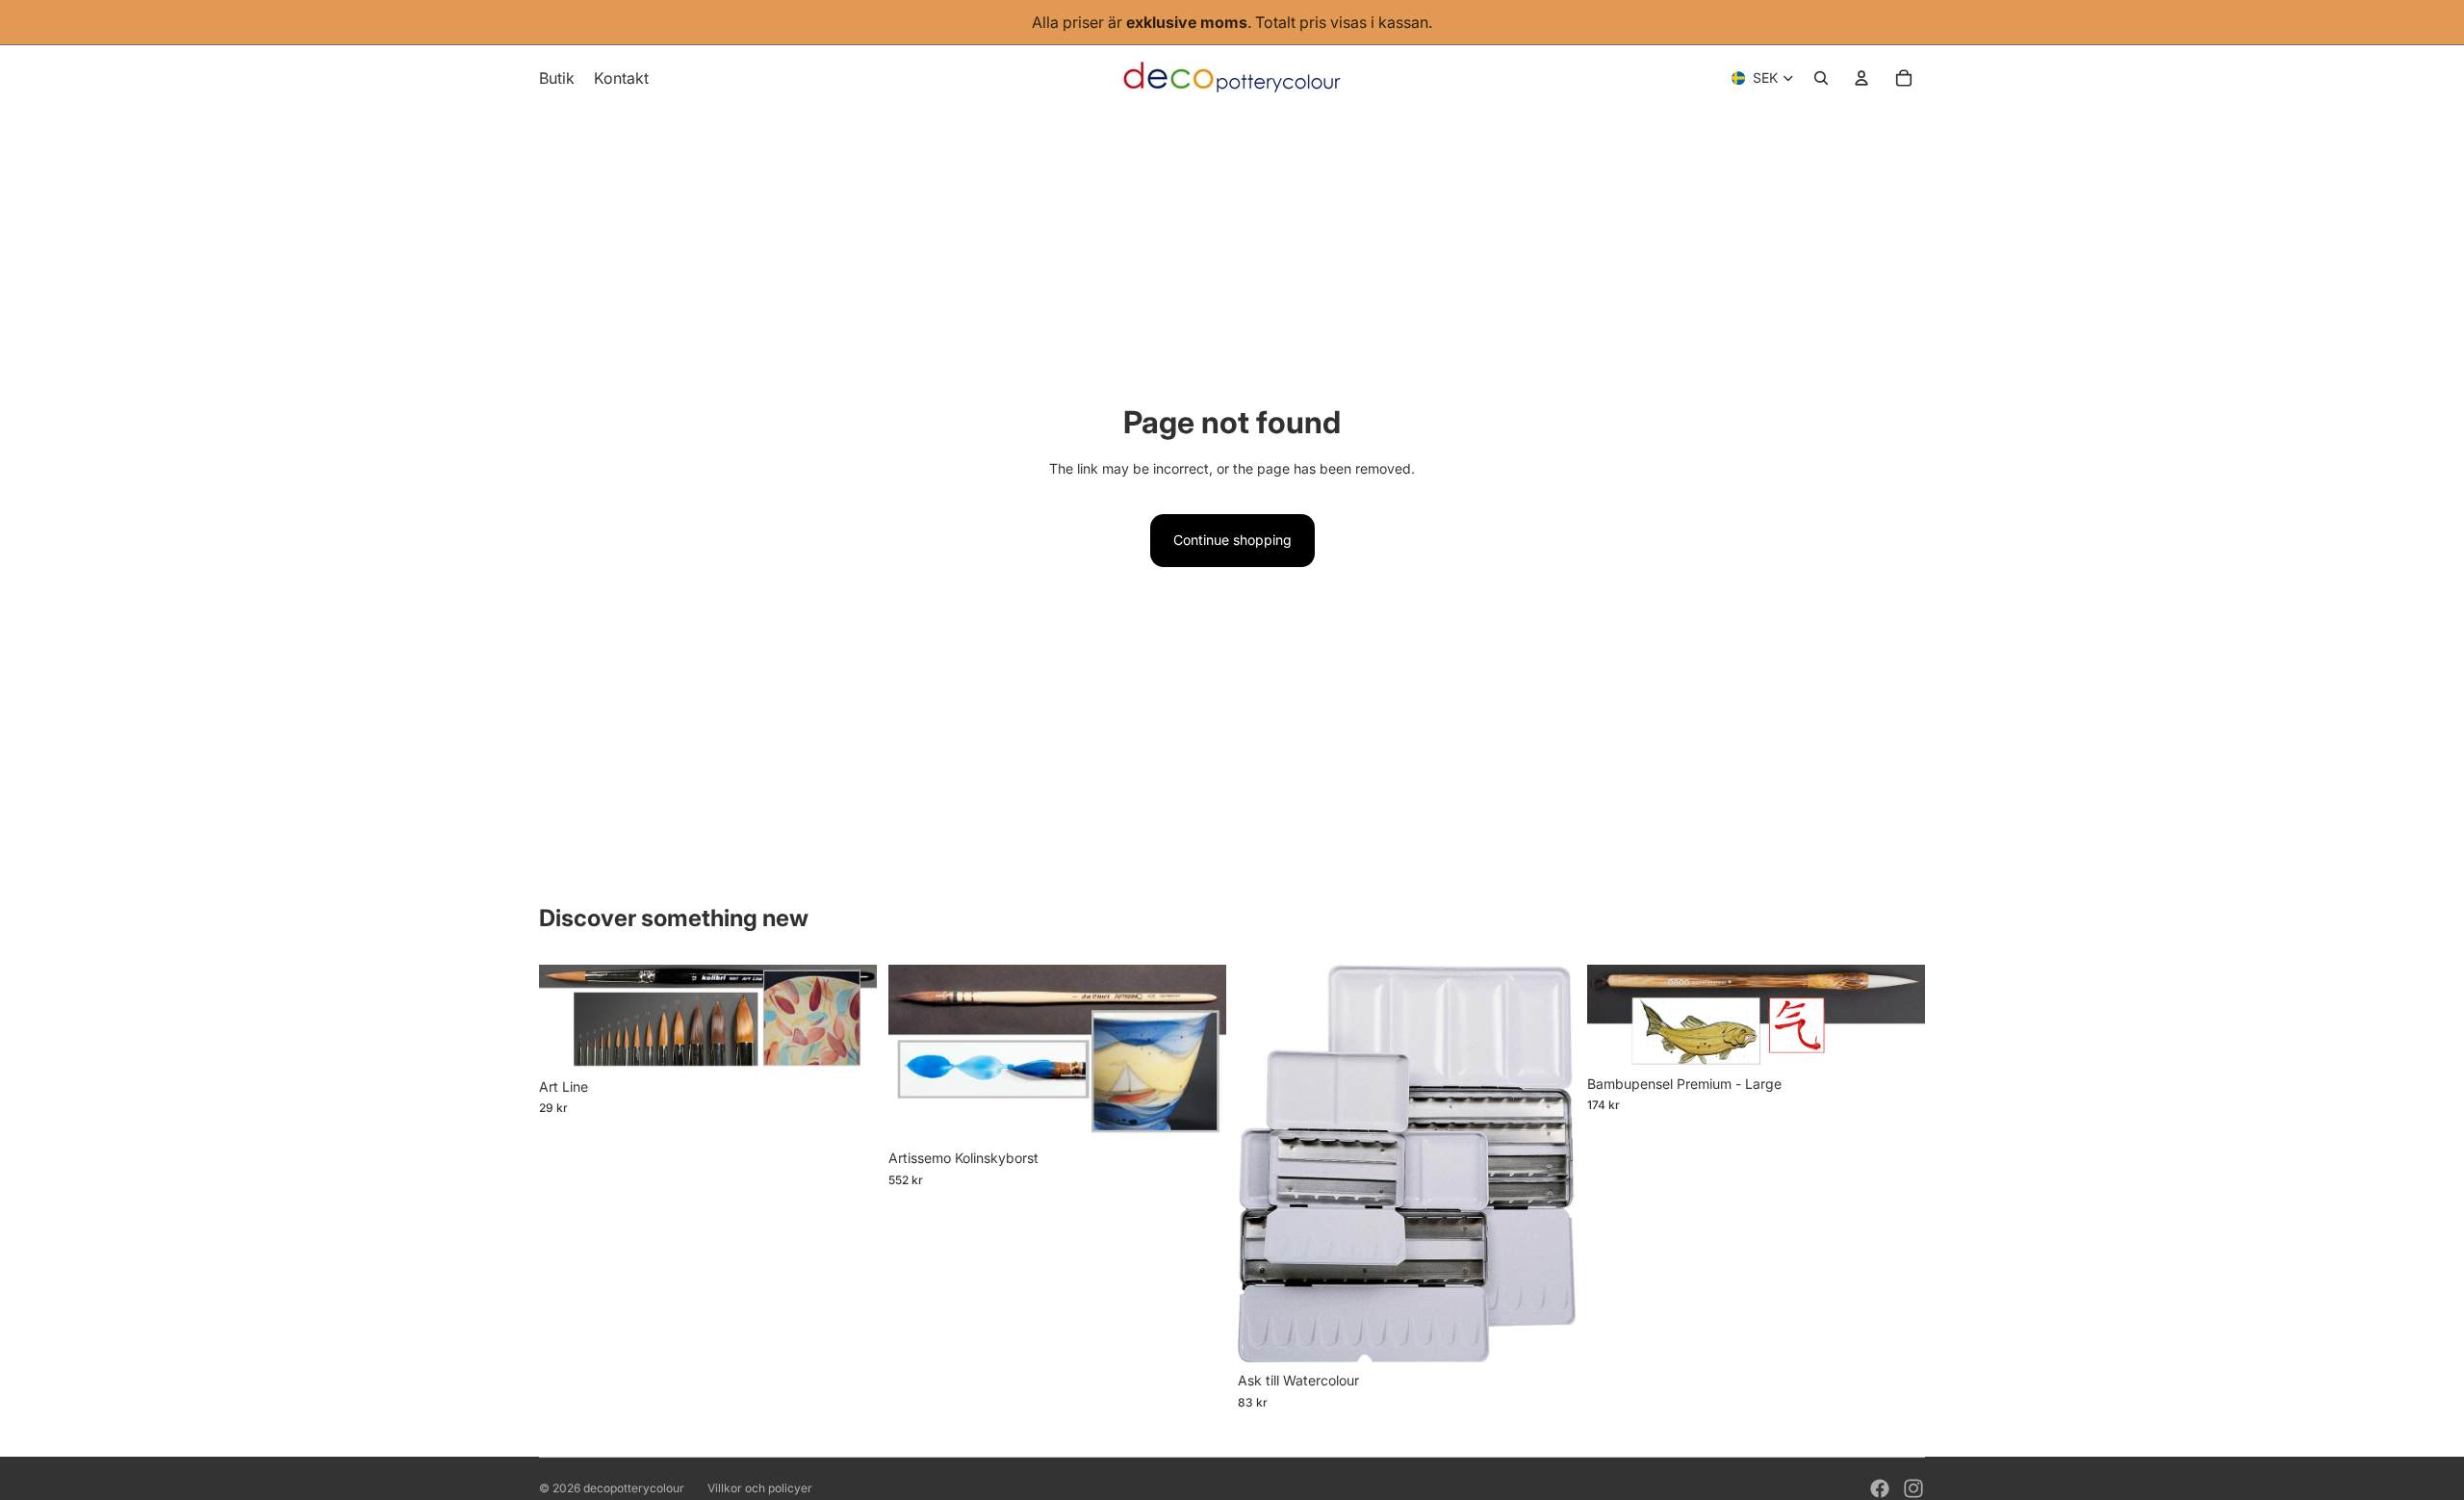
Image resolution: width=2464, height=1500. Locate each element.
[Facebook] (1880, 1488)
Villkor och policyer (760, 1488)
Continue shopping (1232, 540)
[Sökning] (1821, 78)
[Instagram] (1913, 1488)
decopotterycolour (634, 1488)
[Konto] (1861, 78)
